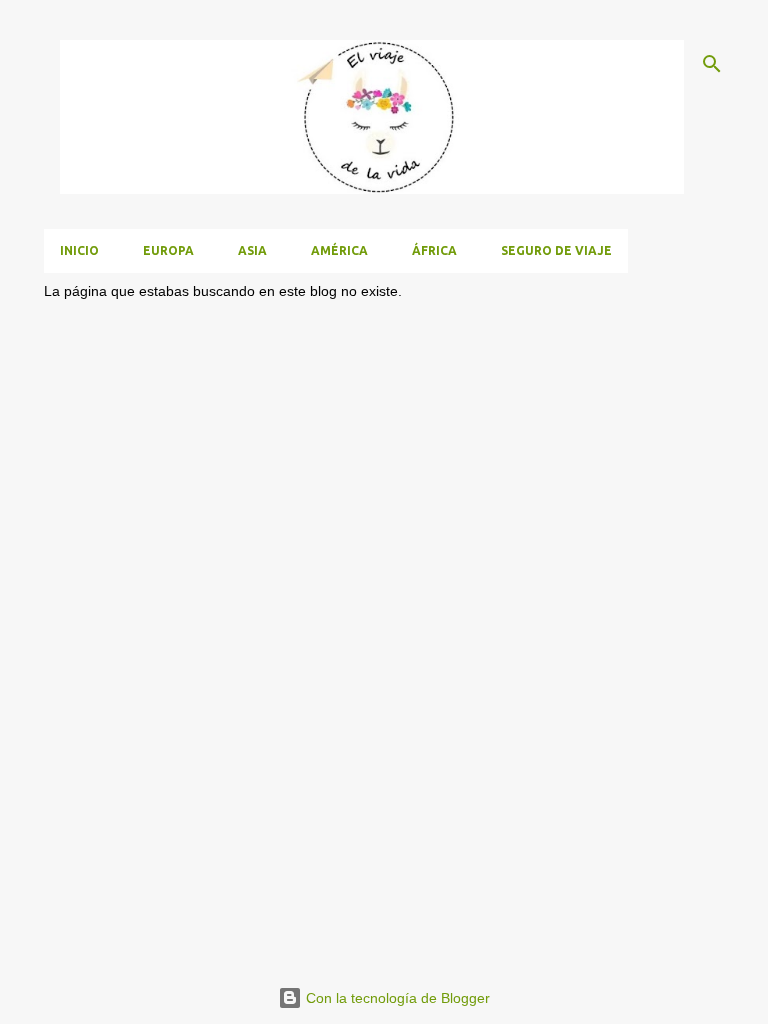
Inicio (79, 250)
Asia (252, 250)
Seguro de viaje (556, 250)
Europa (168, 250)
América (339, 250)
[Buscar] (712, 64)
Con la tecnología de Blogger (396, 998)
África (434, 250)
